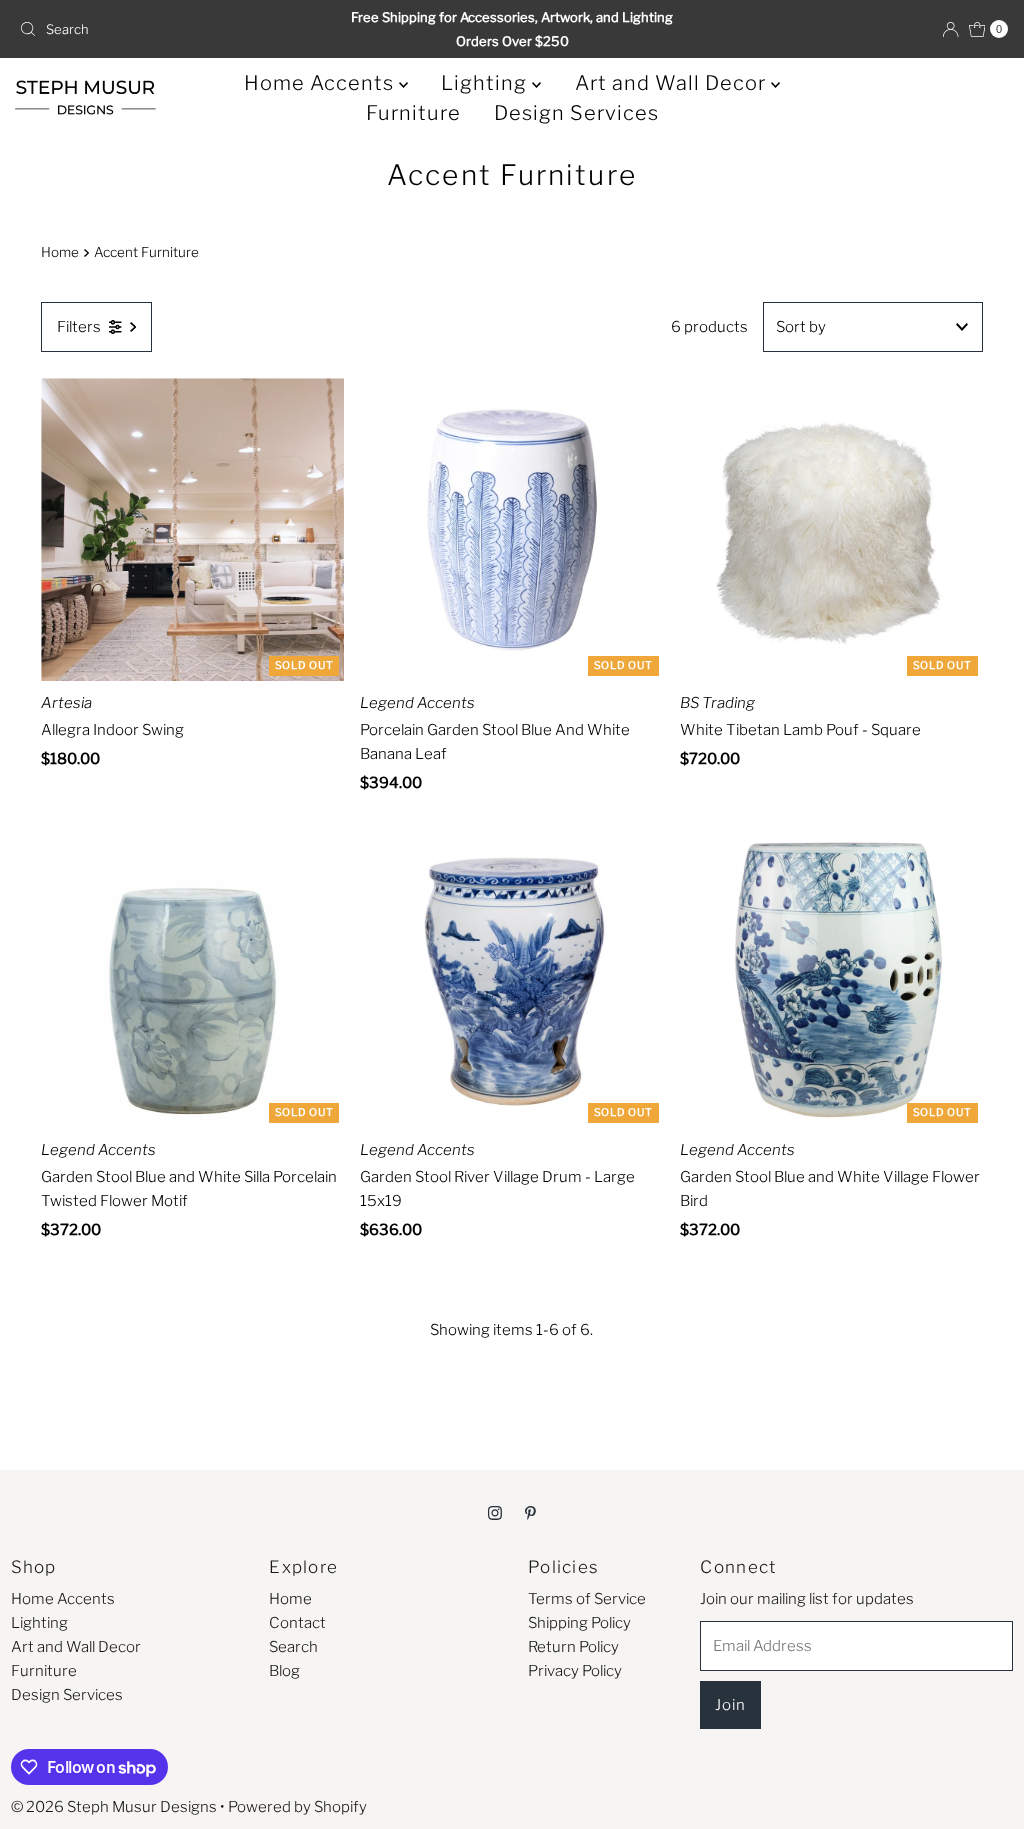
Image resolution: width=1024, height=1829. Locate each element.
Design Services (576, 113)
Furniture (413, 113)
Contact (297, 1623)
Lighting (486, 83)
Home (60, 252)
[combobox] (173, 29)
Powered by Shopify (297, 1807)
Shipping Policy (579, 1623)
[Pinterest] (530, 1512)
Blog (284, 1671)
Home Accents (321, 83)
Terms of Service (587, 1599)
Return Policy (573, 1647)
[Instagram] (495, 1512)
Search (293, 1647)
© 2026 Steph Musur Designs (114, 1807)
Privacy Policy (575, 1671)
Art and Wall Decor (673, 83)
